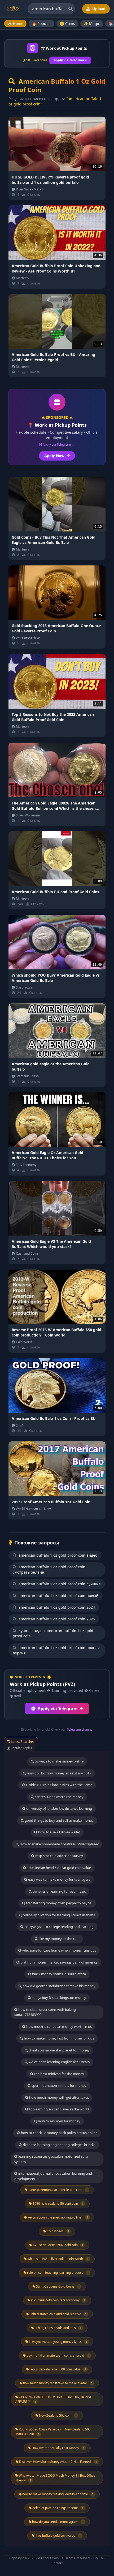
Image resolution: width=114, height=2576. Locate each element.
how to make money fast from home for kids (59, 2038)
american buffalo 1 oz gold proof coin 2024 (56, 1607)
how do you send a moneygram (58, 2522)
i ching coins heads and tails (58, 2328)
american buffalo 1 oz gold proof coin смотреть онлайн (49, 1570)
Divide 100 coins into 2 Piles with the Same (59, 1785)
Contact (57, 2563)
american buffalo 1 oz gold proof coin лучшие (59, 1584)
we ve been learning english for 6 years (59, 2062)
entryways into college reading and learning (59, 1927)
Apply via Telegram (58, 1709)
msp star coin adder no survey (59, 1856)
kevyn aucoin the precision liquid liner (58, 2217)
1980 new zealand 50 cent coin (58, 2204)
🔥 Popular (41, 24)
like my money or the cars (59, 1939)
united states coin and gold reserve (58, 2314)
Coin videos (58, 2231)
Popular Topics (21, 1748)
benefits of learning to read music (59, 1891)
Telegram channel (80, 1729)
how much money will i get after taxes (59, 2097)
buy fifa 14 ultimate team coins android (58, 2355)
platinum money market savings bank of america (59, 1962)
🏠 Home (15, 24)
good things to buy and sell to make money (59, 1820)
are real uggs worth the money (59, 1797)
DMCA (98, 2558)
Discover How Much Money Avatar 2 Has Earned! (58, 2462)
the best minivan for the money (59, 2074)
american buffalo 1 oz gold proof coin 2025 (56, 1619)
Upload (98, 9)
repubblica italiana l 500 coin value (58, 2369)
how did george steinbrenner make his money (59, 1986)
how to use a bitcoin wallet (59, 1832)
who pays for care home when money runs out (59, 1950)
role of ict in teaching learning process (58, 2273)
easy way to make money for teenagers (59, 1879)
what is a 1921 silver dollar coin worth (58, 2259)
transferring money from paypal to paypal (59, 1903)
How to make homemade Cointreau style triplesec (59, 1844)
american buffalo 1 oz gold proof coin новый (58, 1596)
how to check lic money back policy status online (59, 2133)
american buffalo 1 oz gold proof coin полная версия (56, 1650)
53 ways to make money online (59, 1761)
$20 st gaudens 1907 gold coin (58, 2245)
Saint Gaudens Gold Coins (58, 2286)
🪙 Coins (67, 24)
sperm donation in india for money (59, 2085)
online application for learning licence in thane (59, 1915)
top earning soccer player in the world (59, 2109)
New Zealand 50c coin (58, 2415)
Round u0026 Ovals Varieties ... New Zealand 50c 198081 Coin (53, 2432)
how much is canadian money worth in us (59, 2026)
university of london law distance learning (59, 1808)
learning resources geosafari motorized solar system (51, 2159)
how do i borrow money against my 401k (59, 1773)
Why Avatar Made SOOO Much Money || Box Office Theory (55, 2478)
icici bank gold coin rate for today (58, 2300)
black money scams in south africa (59, 1974)
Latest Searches (22, 1742)
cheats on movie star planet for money (59, 2050)
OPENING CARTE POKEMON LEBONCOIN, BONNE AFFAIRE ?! (54, 2399)
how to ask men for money (59, 2121)
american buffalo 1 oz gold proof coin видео (57, 1555)
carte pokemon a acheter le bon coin (58, 2190)
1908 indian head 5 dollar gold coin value (59, 1868)
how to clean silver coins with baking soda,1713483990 (45, 2012)
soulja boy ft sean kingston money (59, 1998)
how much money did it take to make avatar (58, 2383)
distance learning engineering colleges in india (59, 2145)
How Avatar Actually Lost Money (58, 2448)
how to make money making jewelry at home (58, 2494)
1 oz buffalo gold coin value (58, 2535)
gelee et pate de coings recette (58, 2508)
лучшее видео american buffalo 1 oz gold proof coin (53, 1633)
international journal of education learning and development (53, 2176)
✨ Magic (92, 24)
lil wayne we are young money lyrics (58, 2342)
